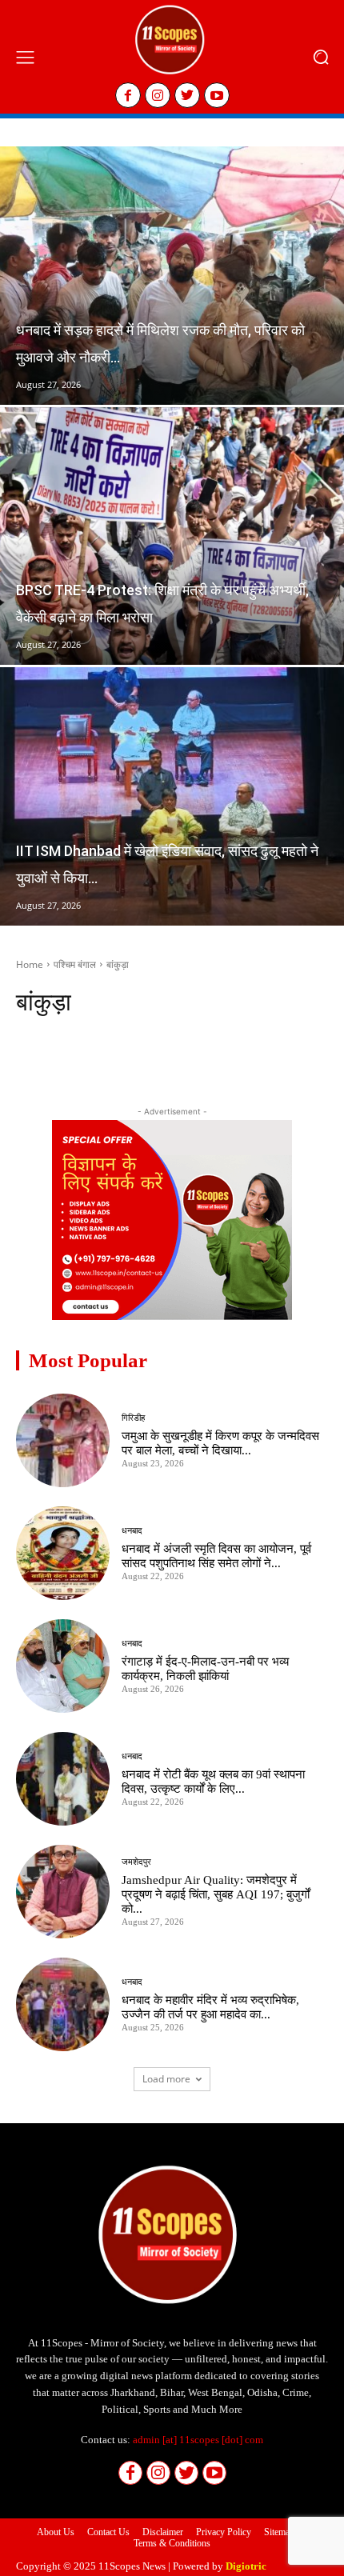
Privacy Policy (224, 2532)
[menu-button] (25, 57)
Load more (166, 2079)
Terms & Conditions (172, 2543)
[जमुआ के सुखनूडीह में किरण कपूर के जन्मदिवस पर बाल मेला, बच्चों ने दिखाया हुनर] (63, 1440)
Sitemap (279, 2532)
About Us (56, 2532)
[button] (320, 57)
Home (30, 964)
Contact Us (108, 2532)
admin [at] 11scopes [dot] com (198, 2440)
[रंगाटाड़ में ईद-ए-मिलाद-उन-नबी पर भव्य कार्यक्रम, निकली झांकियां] (63, 1666)
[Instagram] (158, 95)
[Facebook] (128, 95)
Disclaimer (163, 2532)
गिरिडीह (133, 1418)
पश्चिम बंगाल (75, 964)
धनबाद (132, 1531)
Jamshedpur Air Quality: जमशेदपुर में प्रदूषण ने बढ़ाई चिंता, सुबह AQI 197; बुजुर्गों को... (216, 1894)
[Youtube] (217, 95)
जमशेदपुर (136, 1862)
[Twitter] (187, 95)
